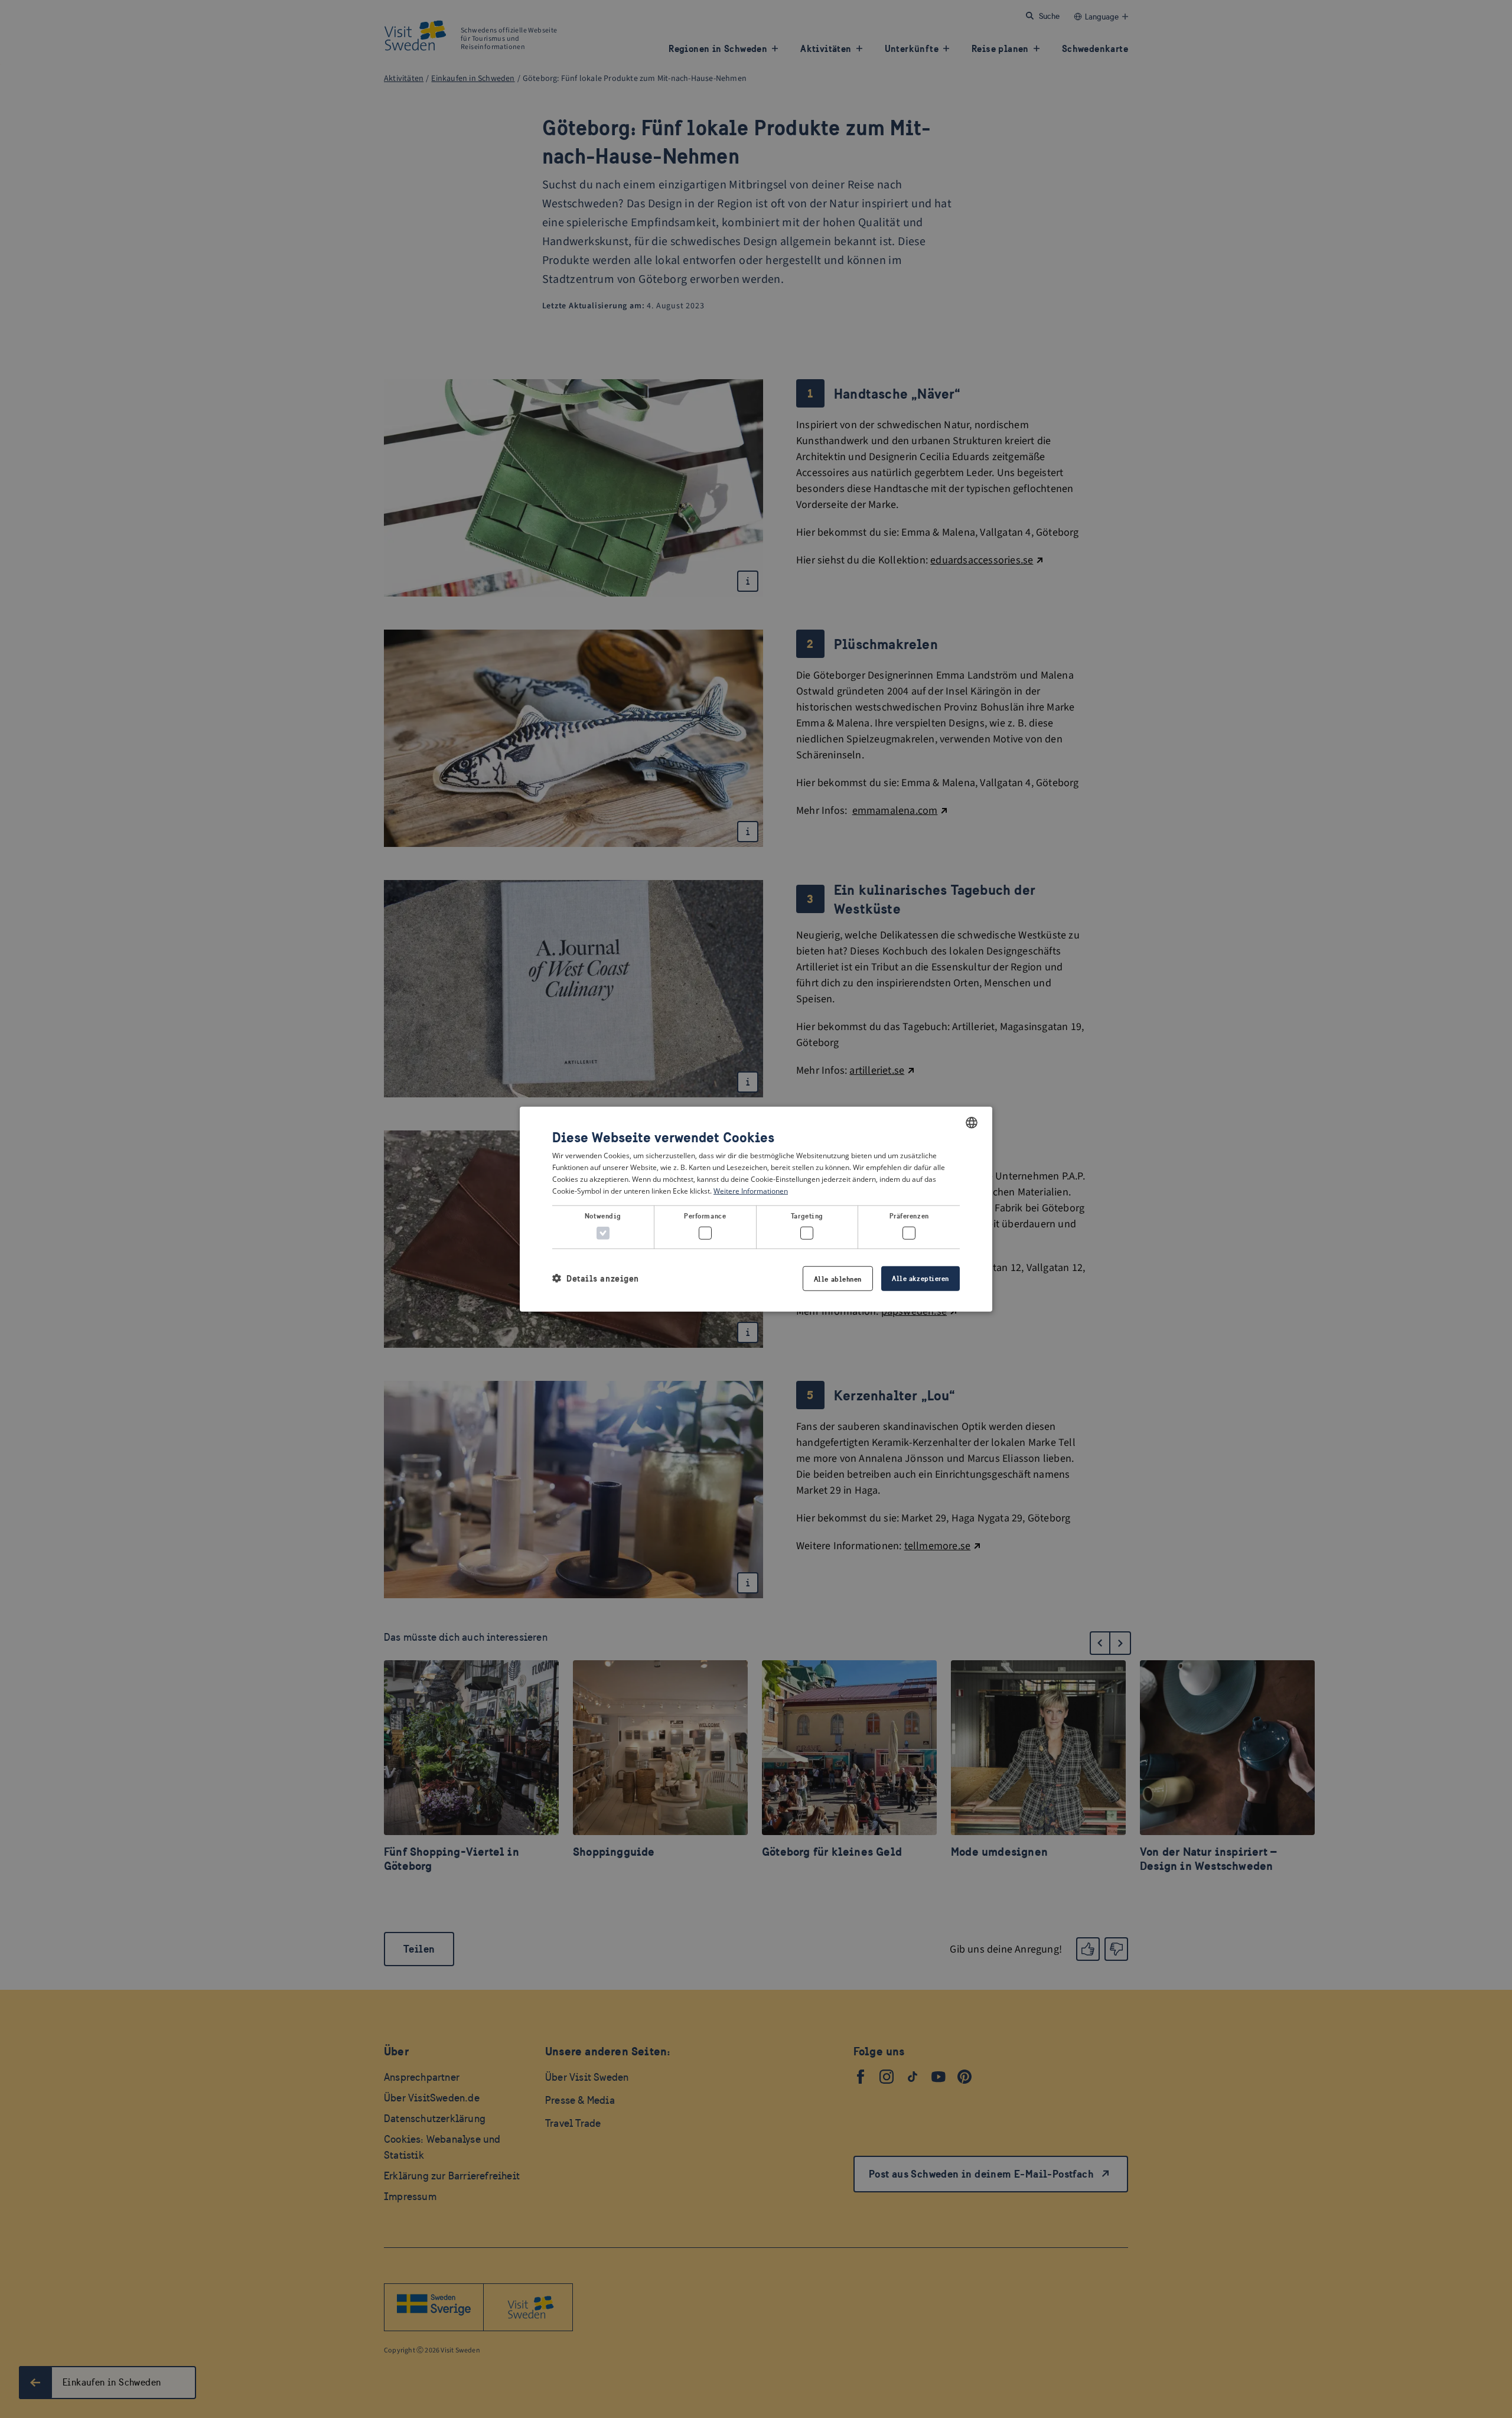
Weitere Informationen (751, 1190)
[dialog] (756, 1209)
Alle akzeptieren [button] (920, 1278)
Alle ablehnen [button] (838, 1278)
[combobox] (972, 1123)
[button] (596, 1278)
